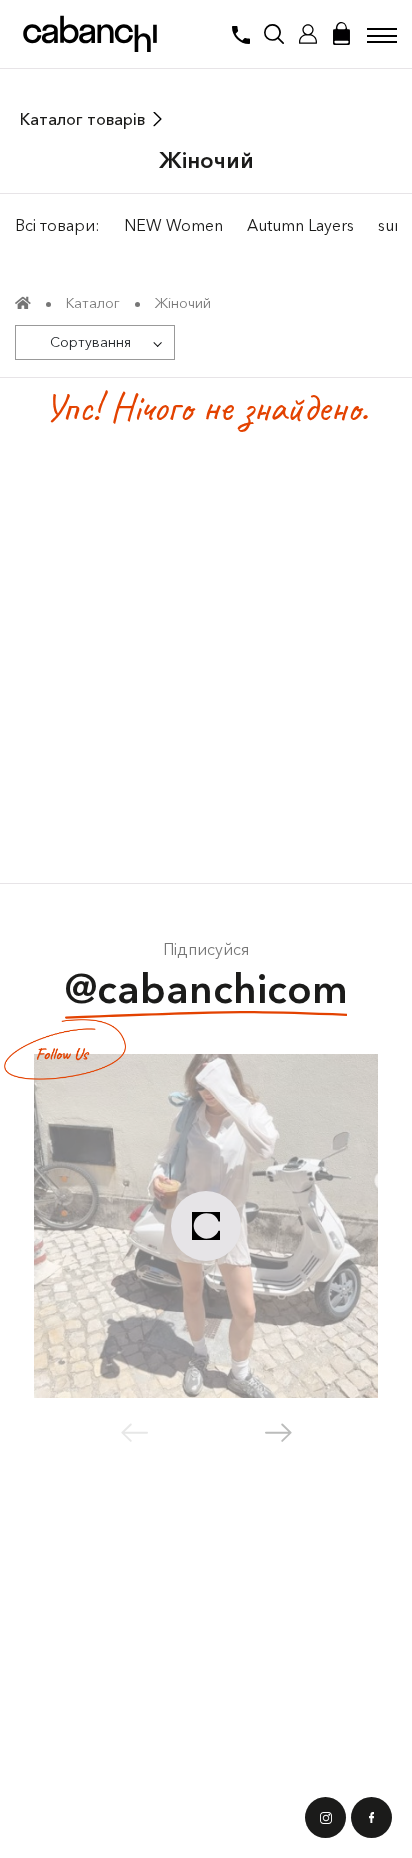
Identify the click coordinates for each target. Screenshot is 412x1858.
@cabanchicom (206, 988)
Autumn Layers (300, 225)
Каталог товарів (82, 119)
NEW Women (173, 225)
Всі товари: (57, 225)
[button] (278, 1433)
